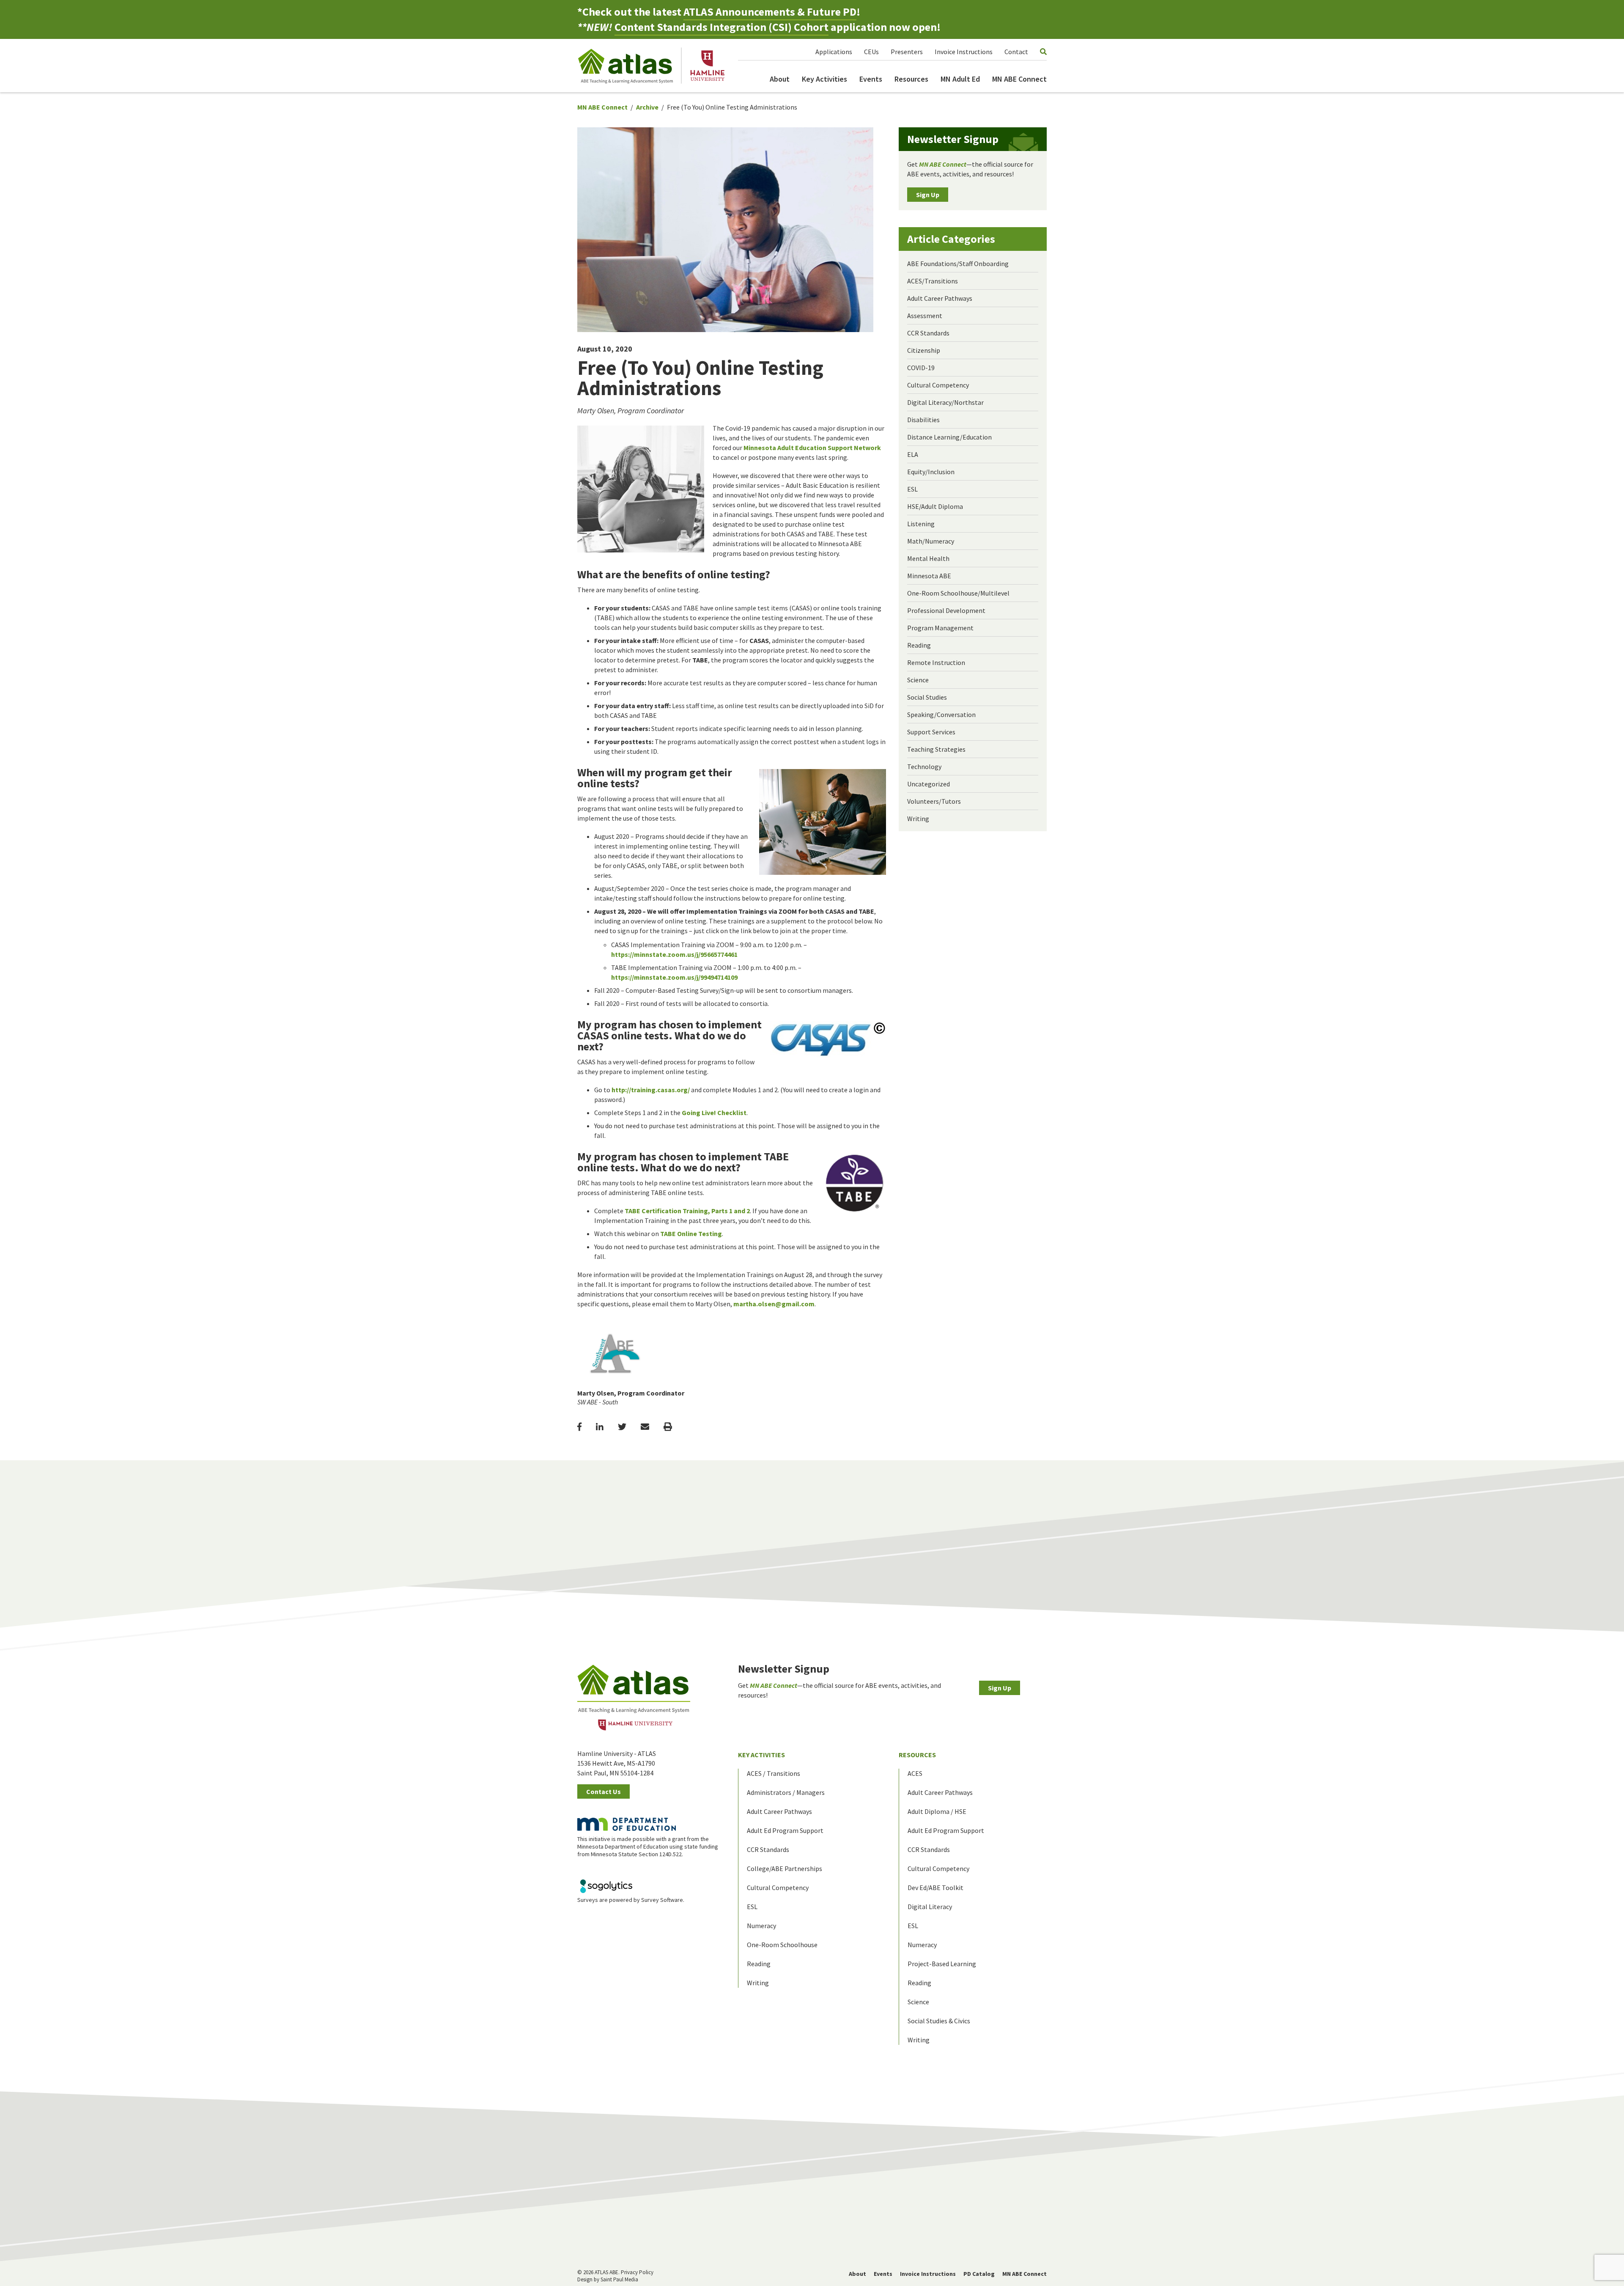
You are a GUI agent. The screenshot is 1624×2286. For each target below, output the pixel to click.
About (780, 79)
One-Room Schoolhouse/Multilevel (958, 593)
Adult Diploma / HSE (937, 1811)
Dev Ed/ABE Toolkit (935, 1888)
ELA (913, 454)
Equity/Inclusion (931, 472)
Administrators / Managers (786, 1792)
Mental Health (928, 558)
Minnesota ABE (929, 576)
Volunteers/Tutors (934, 801)
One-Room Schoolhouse (782, 1945)
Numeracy (761, 1926)
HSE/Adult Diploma (935, 506)
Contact (1016, 52)
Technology (924, 767)
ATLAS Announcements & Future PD (770, 12)
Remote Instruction (936, 662)
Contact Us (604, 1791)
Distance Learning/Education (949, 437)
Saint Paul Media (619, 2279)
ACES (915, 1773)
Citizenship (924, 350)
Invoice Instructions (964, 52)
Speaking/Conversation (941, 714)
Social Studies (927, 697)
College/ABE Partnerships (785, 1868)
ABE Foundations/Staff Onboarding (958, 264)
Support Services (931, 732)
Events (871, 79)
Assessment (925, 316)
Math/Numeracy (931, 541)
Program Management (940, 628)
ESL (912, 489)
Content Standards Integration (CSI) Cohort (721, 27)
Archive (647, 107)
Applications (834, 52)
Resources (911, 79)
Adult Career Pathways (940, 298)
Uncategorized (929, 784)
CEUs (871, 52)
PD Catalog (979, 2274)
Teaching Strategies (936, 749)
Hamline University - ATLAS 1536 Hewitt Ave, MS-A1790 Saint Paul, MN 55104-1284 (617, 1763)
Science (918, 680)
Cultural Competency (938, 385)
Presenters (907, 52)
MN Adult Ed (960, 79)
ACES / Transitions (774, 1773)
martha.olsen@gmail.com (774, 1304)
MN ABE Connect (1019, 79)
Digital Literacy (930, 1907)
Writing (918, 819)
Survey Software (662, 1900)
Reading (919, 645)
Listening (921, 524)
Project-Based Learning (942, 1964)
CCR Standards (928, 333)
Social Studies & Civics (939, 2021)
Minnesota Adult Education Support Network (812, 448)
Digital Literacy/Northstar (945, 402)
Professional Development (946, 610)
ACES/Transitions (933, 281)
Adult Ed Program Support (785, 1830)
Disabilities (923, 420)
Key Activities (824, 79)
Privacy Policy (637, 2272)
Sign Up (928, 195)
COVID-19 (921, 368)
